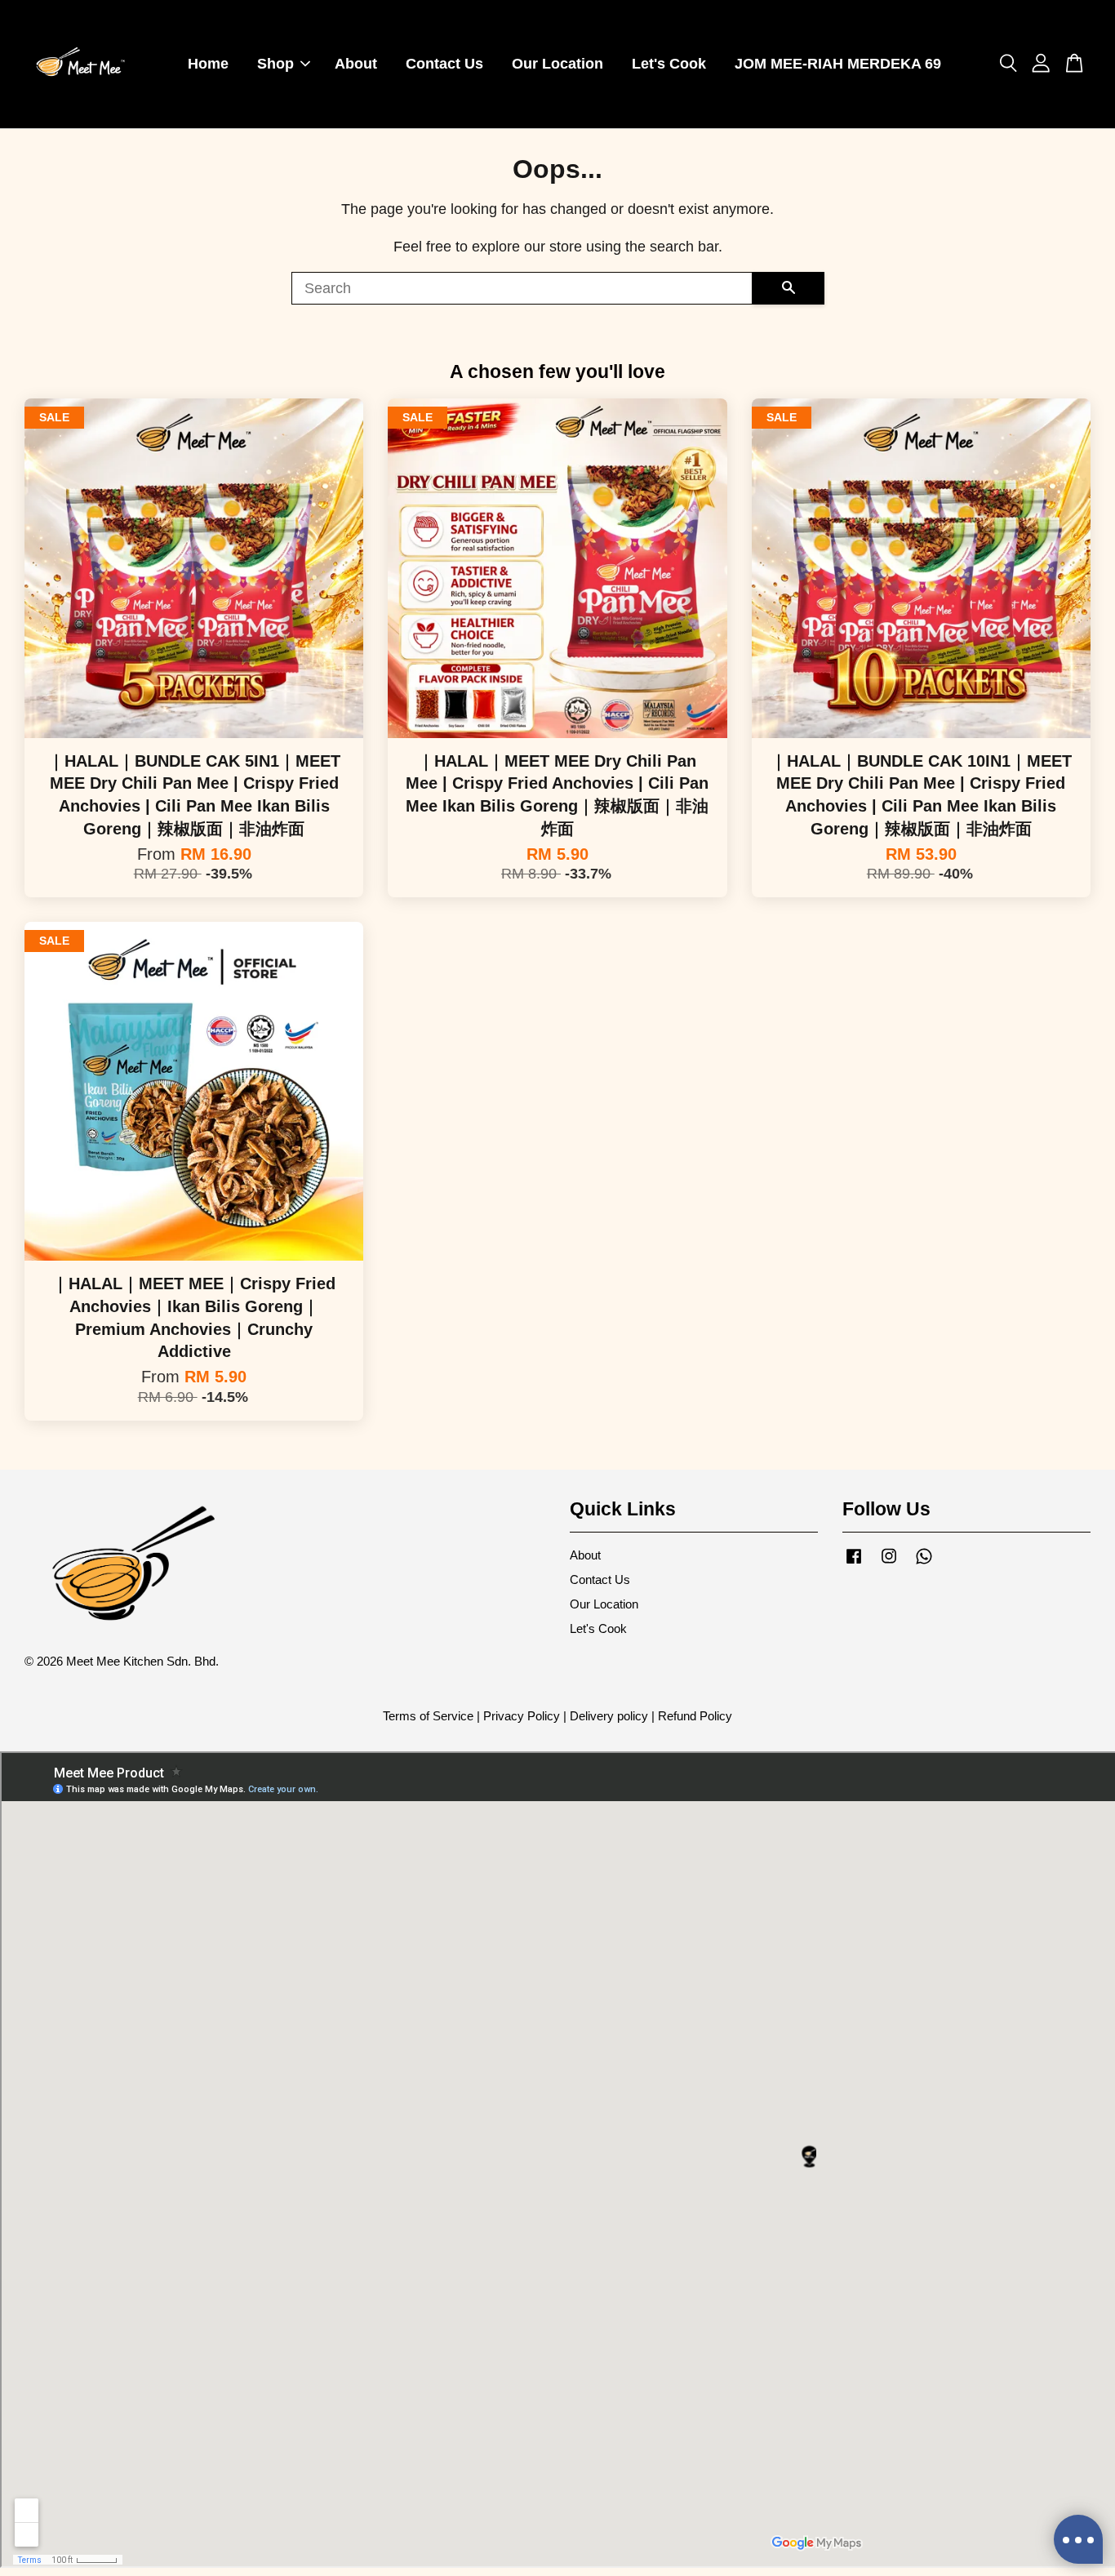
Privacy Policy (522, 1716)
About (356, 64)
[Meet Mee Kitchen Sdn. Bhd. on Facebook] (854, 1563)
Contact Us (444, 64)
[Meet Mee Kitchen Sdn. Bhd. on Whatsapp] (924, 1563)
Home (208, 64)
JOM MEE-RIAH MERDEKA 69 (838, 64)
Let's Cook (669, 64)
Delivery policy (609, 1716)
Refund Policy (695, 1716)
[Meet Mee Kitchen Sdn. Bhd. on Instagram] (889, 1563)
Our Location (557, 64)
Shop (275, 64)
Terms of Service (428, 1716)
